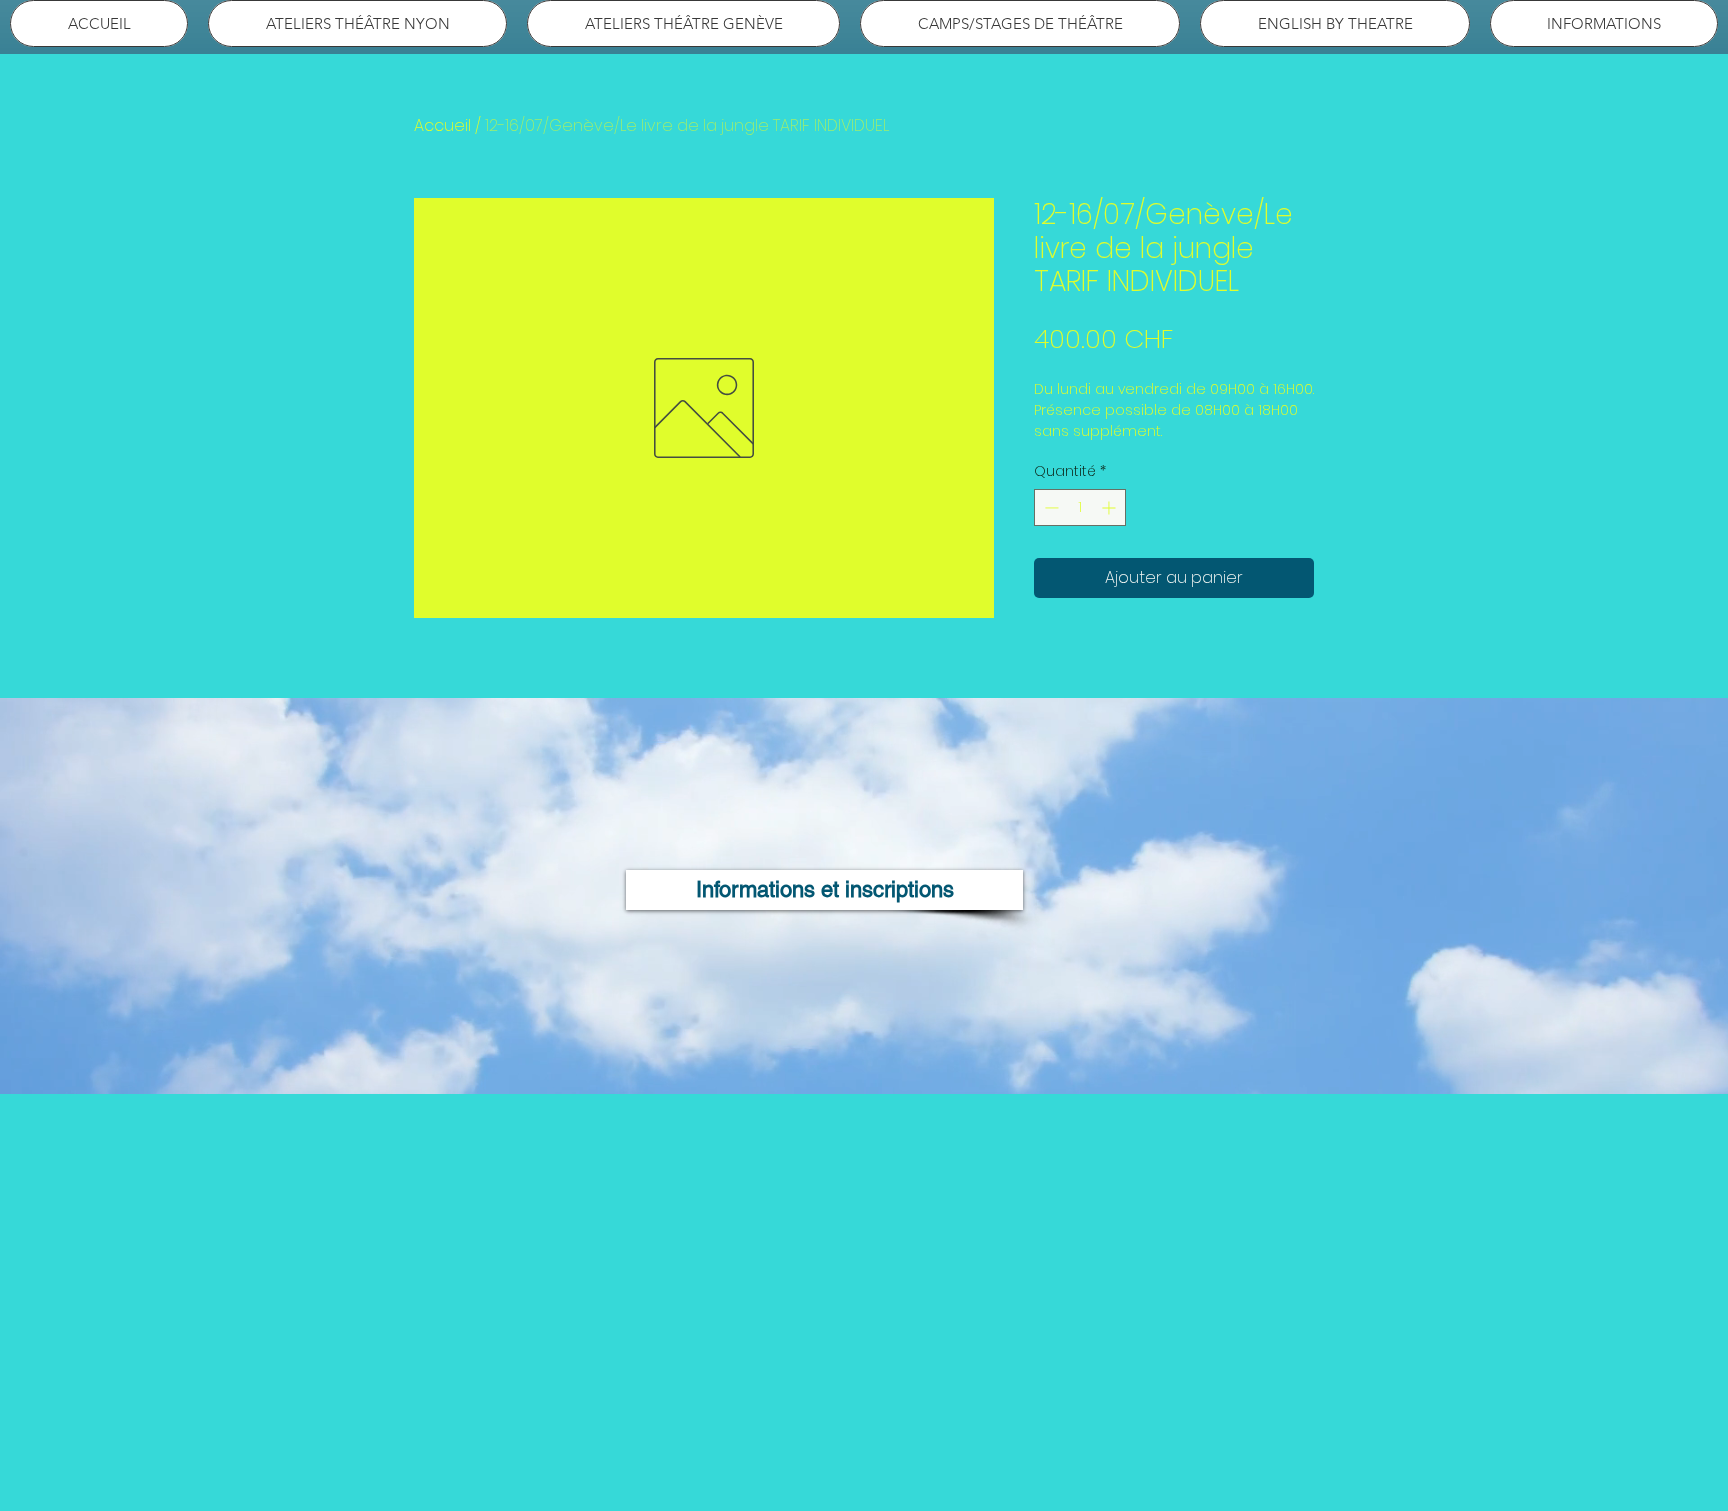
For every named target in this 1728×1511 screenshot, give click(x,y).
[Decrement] (1049, 507)
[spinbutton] (1080, 507)
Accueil (442, 125)
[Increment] (1110, 507)
